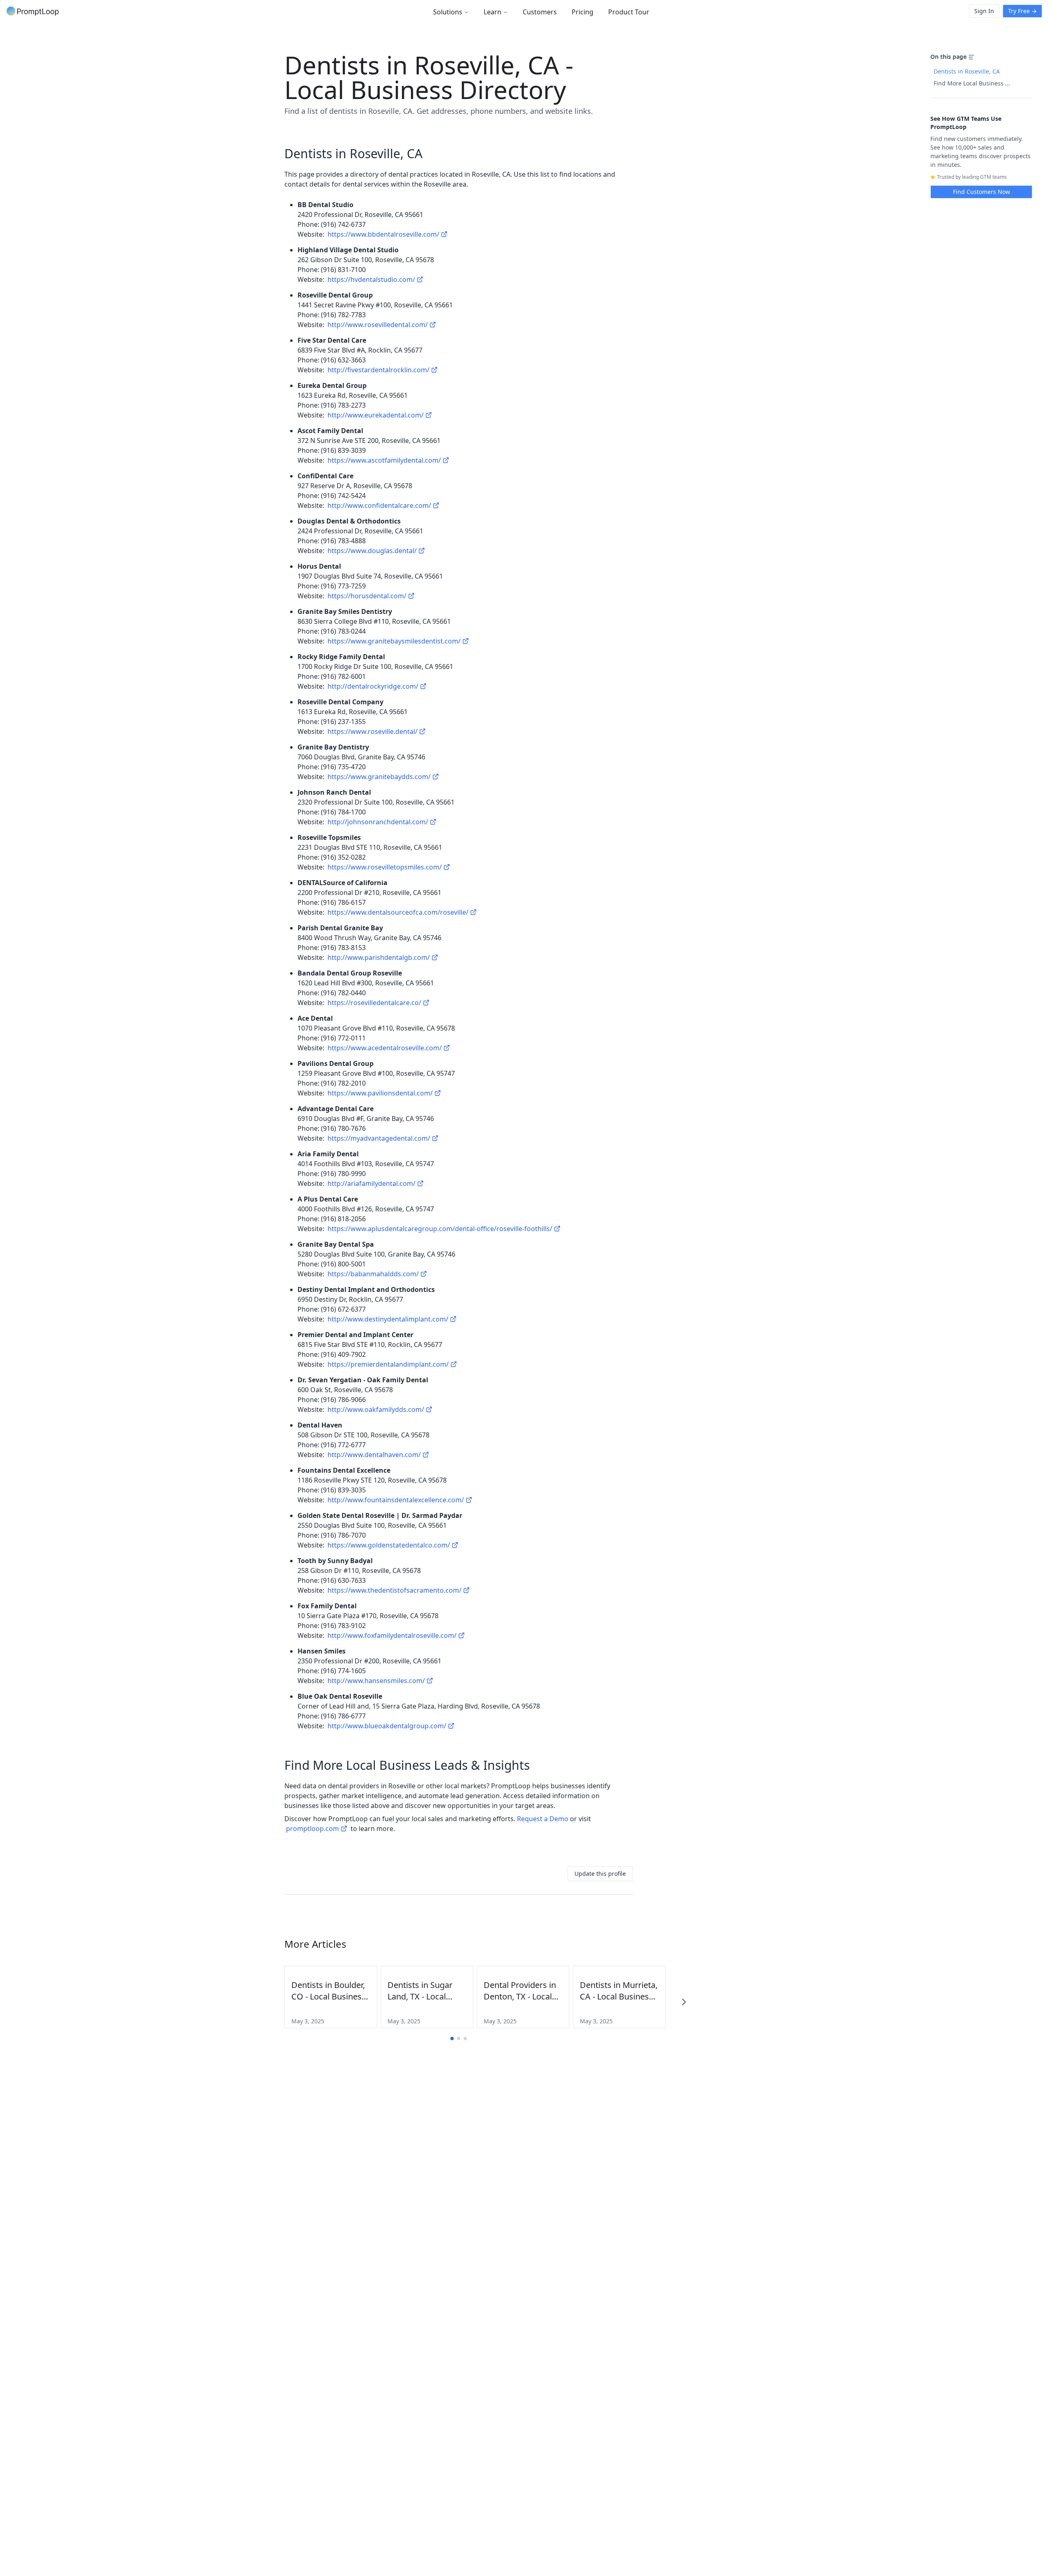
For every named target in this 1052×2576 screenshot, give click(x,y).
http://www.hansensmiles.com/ (376, 1681)
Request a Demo (543, 1819)
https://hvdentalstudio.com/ (371, 279)
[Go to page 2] (459, 2039)
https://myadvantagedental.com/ (379, 1138)
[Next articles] (684, 2002)
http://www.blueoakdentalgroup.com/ (387, 1726)
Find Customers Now (982, 192)
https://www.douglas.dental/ (372, 551)
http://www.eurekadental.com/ (376, 415)
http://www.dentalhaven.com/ (374, 1455)
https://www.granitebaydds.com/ (379, 777)
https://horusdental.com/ (367, 596)
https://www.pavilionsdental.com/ (380, 1093)
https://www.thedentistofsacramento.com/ (394, 1590)
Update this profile (600, 1874)
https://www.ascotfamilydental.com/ (384, 460)
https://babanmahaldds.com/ (373, 1274)
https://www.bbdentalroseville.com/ (383, 234)
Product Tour (629, 12)
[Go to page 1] (452, 2039)
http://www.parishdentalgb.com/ (379, 957)
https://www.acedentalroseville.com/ (385, 1048)
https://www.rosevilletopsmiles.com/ (385, 867)
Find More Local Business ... (972, 83)
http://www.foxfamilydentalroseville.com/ (392, 1635)
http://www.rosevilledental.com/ (378, 325)
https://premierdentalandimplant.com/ (388, 1364)
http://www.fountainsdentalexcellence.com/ (396, 1500)
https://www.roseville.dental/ (373, 731)
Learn (493, 12)
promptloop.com (313, 1829)
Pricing (583, 12)
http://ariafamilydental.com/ (371, 1183)
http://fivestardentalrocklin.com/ (378, 370)
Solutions (448, 12)
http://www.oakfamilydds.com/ (376, 1409)
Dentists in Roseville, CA (967, 71)
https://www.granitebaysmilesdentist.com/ (394, 641)
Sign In (984, 11)
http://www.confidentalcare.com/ (379, 505)
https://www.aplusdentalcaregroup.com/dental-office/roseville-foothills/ (440, 1229)
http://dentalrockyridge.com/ (373, 686)
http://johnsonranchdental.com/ (378, 822)
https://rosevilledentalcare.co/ (374, 1003)
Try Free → (1022, 11)
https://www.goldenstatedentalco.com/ (389, 1545)
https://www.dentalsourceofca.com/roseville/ (398, 912)
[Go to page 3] (465, 2039)
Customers (540, 12)
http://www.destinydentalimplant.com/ (388, 1319)
